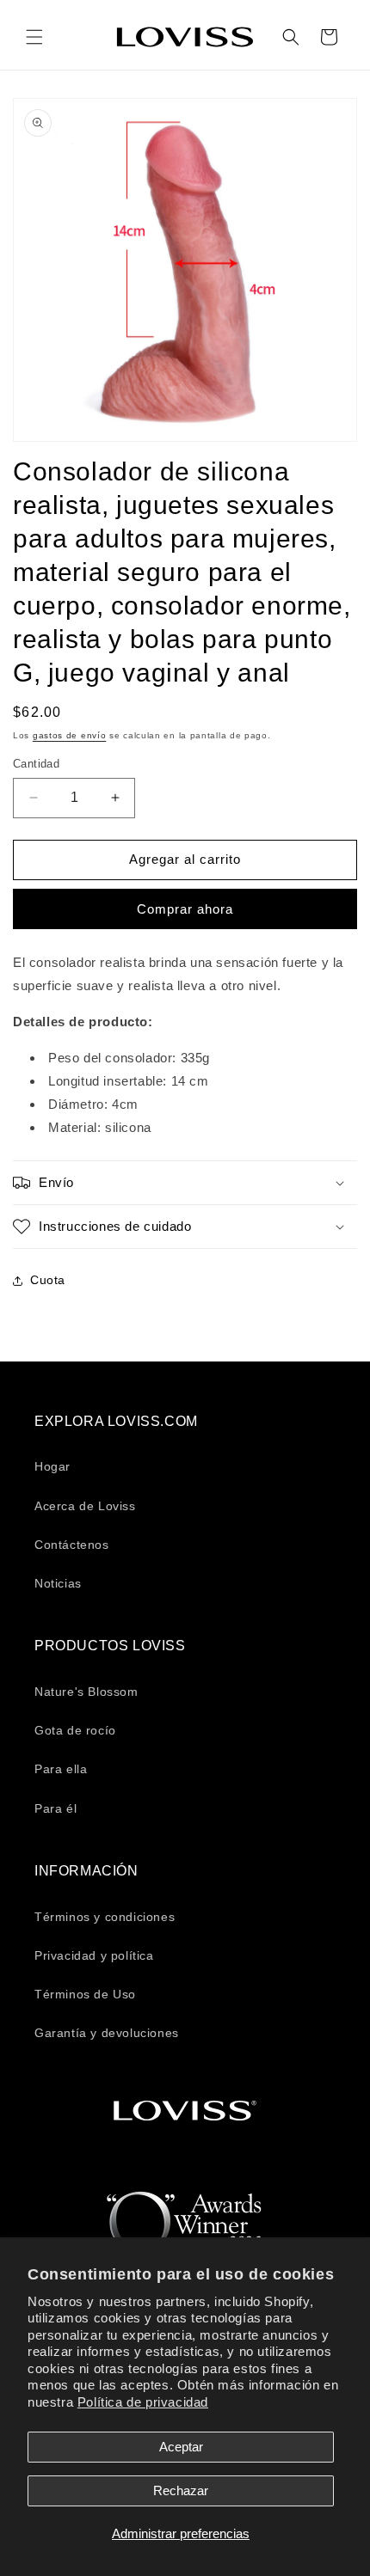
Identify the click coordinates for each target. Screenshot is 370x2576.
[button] (34, 37)
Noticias (58, 1583)
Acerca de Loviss (85, 1506)
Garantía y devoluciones (107, 2033)
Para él (55, 1808)
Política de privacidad (143, 2402)
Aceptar (181, 2447)
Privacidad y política (94, 1955)
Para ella (61, 1769)
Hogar (52, 1466)
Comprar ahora (185, 909)
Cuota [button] (48, 1280)
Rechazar (181, 2490)
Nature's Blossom (86, 1692)
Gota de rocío (75, 1730)
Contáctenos (72, 1545)
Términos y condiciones (105, 1917)
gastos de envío (70, 735)
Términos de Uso (85, 1994)
